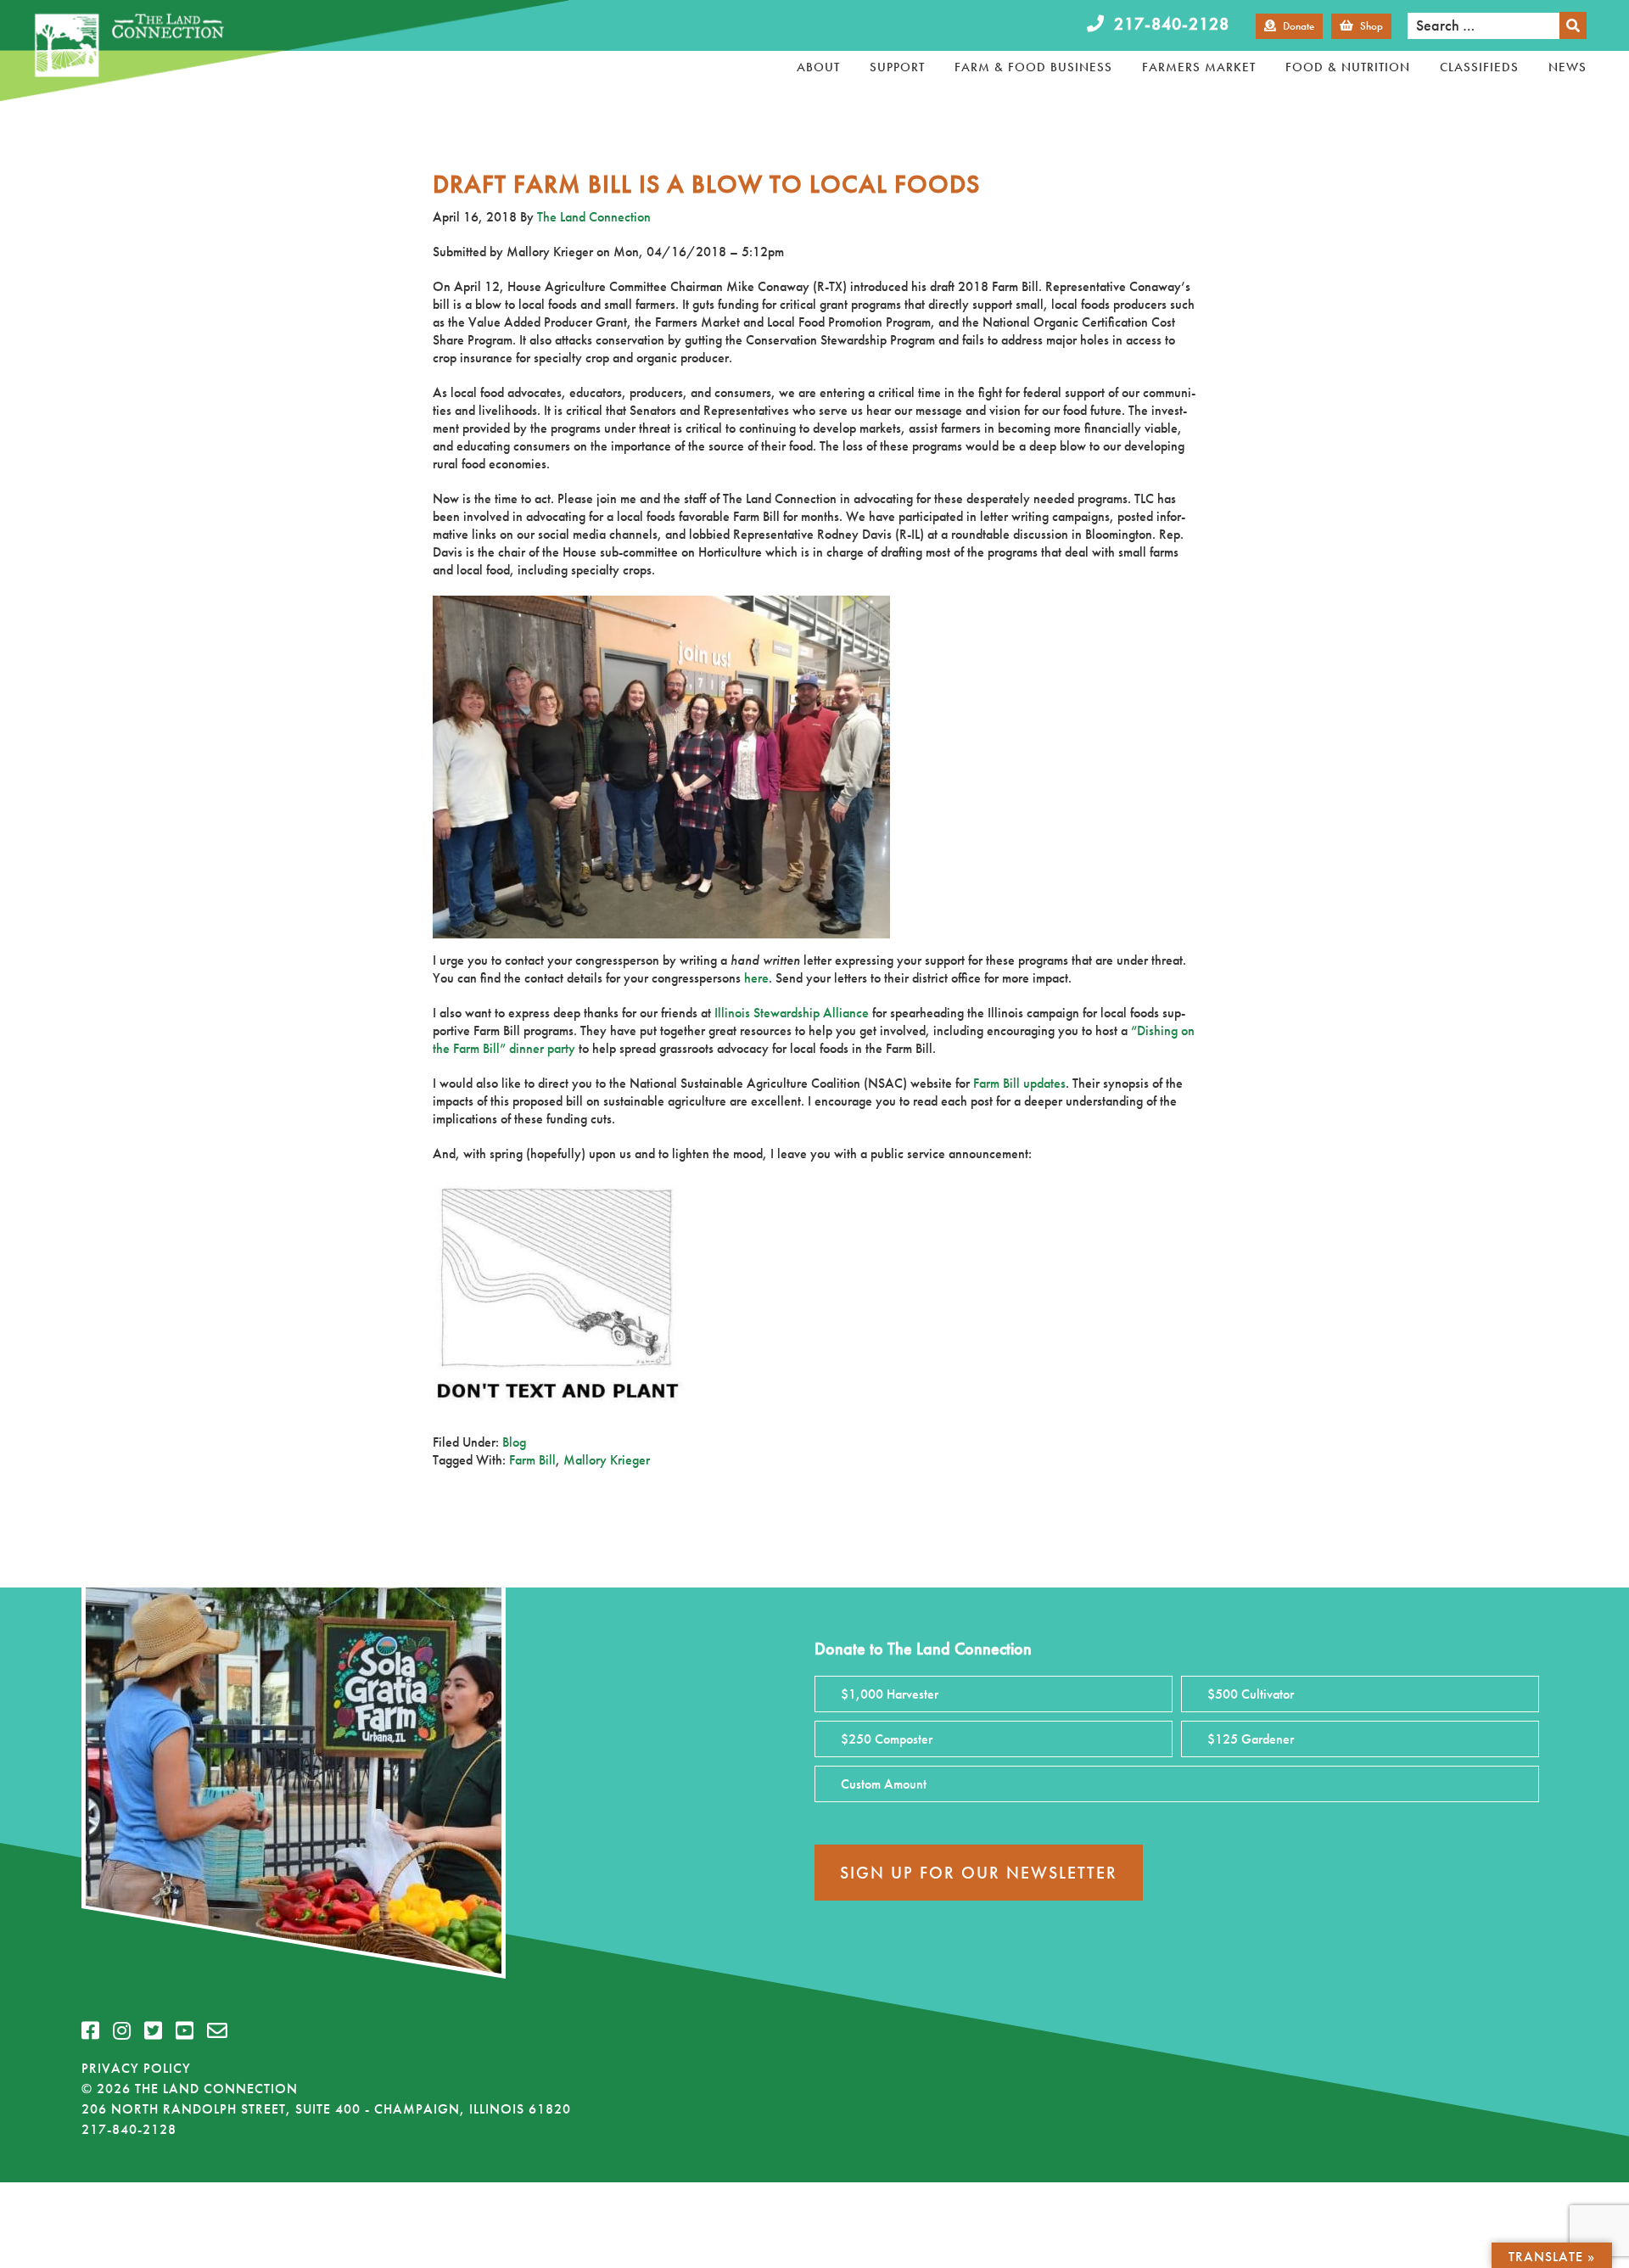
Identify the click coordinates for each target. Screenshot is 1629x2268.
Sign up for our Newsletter (979, 1873)
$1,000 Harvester (890, 1694)
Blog (514, 1442)
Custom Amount (884, 1784)
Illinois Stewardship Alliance (792, 1013)
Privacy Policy (136, 2068)
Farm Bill (532, 1460)
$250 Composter (887, 1739)
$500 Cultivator (1251, 1694)
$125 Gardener (1251, 1739)
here (756, 978)
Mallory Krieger (607, 1460)
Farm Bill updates (1019, 1083)
